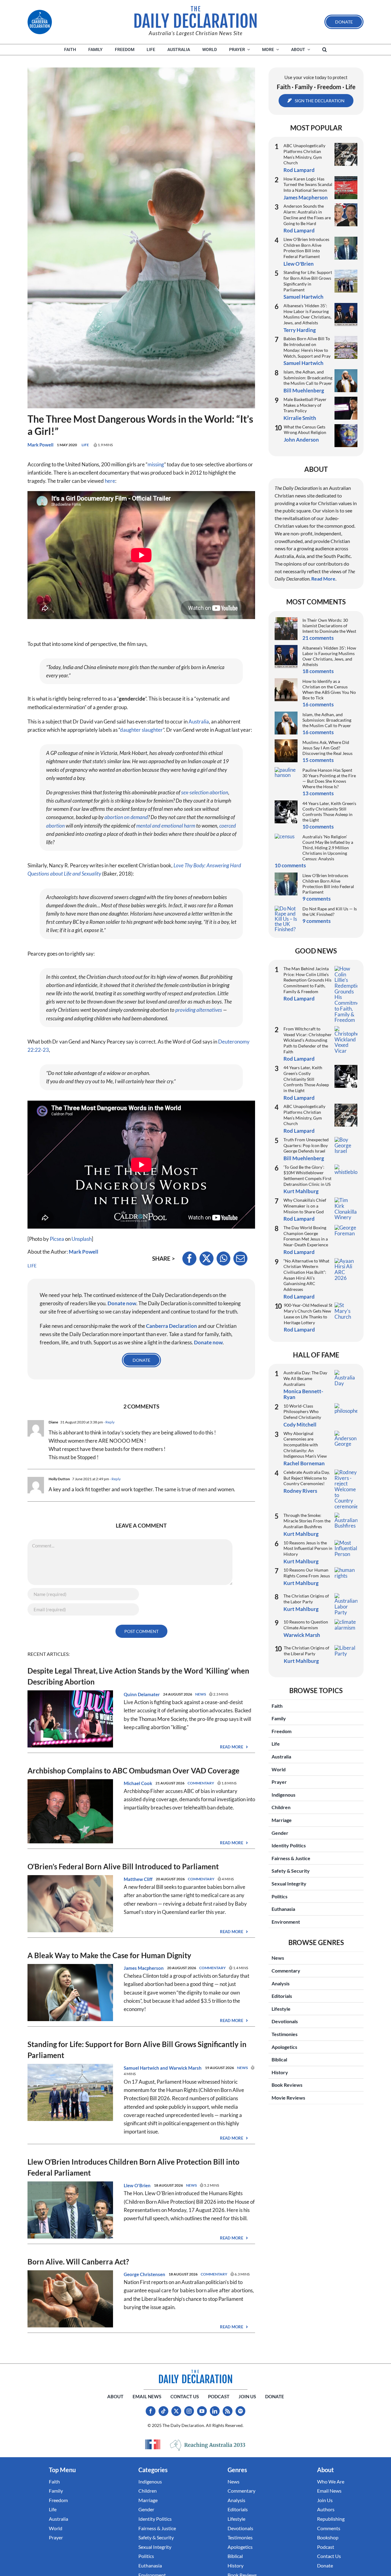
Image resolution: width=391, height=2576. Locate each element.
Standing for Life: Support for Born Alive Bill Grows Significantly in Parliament (308, 281)
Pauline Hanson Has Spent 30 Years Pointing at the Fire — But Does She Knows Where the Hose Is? (329, 778)
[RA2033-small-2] (208, 2445)
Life (85, 445)
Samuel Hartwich (141, 2068)
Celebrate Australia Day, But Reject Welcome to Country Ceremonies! (307, 1478)
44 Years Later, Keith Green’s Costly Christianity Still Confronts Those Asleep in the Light (329, 812)
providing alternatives (199, 1010)
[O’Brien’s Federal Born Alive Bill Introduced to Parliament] (70, 1879)
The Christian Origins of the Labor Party (306, 1599)
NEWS (201, 1694)
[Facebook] (189, 1259)
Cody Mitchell (300, 1425)
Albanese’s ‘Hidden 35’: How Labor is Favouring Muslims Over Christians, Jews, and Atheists (307, 314)
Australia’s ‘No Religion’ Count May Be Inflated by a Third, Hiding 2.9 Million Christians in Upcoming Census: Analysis (328, 848)
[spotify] (240, 2411)
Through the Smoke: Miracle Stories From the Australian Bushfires (307, 1521)
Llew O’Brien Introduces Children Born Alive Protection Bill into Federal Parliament (306, 248)
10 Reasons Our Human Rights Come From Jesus (307, 1573)
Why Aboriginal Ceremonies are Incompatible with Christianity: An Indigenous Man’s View (305, 1445)
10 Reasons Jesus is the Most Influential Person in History (308, 1548)
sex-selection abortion (205, 792)
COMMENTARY (201, 1783)
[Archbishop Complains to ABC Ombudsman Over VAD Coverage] (70, 1783)
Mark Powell (40, 445)
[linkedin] (215, 2411)
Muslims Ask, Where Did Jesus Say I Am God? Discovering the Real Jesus (327, 748)
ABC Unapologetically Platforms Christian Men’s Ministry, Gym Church (304, 154)
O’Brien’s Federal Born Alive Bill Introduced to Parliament (123, 1866)
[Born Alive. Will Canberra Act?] (70, 2274)
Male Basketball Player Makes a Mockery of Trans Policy (305, 405)
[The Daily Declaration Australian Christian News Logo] (195, 17)
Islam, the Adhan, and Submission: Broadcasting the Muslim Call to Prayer (308, 377)
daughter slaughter (141, 730)
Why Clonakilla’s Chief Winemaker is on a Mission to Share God (305, 1206)
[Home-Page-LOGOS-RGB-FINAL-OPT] (40, 22)
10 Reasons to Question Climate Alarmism (306, 1625)
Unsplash (82, 1239)
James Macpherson (144, 1968)
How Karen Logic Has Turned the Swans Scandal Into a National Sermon (308, 184)
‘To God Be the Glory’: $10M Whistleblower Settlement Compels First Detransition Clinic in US (307, 1176)
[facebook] (151, 2411)
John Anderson (301, 440)
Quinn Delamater (142, 1694)
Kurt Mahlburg (301, 1191)
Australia (199, 721)
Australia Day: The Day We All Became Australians (305, 1378)
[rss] (228, 2411)
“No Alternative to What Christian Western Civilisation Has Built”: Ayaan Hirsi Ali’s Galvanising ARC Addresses (306, 1275)
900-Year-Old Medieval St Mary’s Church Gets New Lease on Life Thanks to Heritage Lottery (308, 1314)
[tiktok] (163, 2411)
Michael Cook (138, 1783)
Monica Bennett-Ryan (303, 1394)
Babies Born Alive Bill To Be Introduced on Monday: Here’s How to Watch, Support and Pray (307, 347)
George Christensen (144, 2274)
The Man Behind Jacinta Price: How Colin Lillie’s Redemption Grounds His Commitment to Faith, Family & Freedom (307, 980)
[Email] (240, 1259)
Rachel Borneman (304, 1463)
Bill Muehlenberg (304, 390)
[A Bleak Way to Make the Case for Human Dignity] (70, 1968)
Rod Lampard (299, 170)
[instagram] (189, 2411)
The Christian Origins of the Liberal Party (307, 1651)
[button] (325, 50)
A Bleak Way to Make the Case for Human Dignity (109, 1955)
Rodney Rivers (300, 1491)
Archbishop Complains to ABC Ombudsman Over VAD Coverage (133, 1771)
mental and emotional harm (166, 826)
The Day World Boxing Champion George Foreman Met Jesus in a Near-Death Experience (306, 1236)
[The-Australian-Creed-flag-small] (153, 2444)
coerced (228, 826)
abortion (55, 826)
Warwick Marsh (185, 2068)
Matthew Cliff (138, 1879)
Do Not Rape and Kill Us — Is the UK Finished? (330, 911)
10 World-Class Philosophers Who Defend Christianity (302, 1412)
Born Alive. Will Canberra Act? (78, 2262)
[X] (206, 1259)
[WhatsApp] (223, 1259)
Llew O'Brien (137, 2185)
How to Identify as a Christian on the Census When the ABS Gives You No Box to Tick (329, 689)
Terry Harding (300, 330)
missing (156, 464)
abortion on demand (126, 817)
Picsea (57, 1239)
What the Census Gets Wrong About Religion (305, 430)
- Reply (109, 1422)
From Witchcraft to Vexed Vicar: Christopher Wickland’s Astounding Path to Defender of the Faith (308, 1040)
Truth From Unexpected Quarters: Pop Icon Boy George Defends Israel (306, 1145)
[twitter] (176, 2411)
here (110, 481)
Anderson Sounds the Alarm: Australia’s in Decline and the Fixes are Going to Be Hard (307, 215)
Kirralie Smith (300, 418)
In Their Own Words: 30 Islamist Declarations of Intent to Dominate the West (329, 626)
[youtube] (202, 2411)
